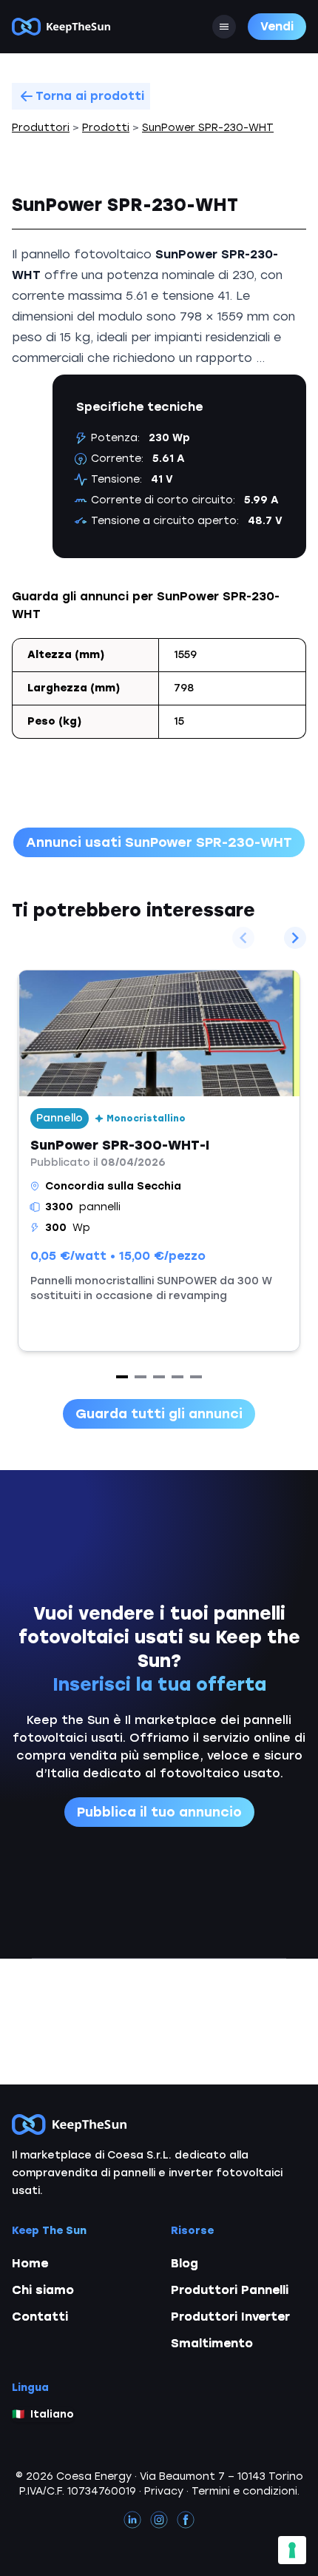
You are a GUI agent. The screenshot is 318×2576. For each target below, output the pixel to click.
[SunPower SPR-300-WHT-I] (159, 1161)
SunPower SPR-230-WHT (208, 128)
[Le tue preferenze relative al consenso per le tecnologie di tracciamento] (292, 2550)
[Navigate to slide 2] (141, 1377)
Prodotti (106, 128)
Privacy (164, 2491)
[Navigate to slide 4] (177, 1377)
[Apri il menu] (224, 27)
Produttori (41, 128)
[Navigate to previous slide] (243, 938)
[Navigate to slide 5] (196, 1377)
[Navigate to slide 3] (159, 1377)
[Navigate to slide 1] (122, 1377)
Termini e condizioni (244, 2491)
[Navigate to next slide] (295, 938)
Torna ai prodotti (90, 96)
